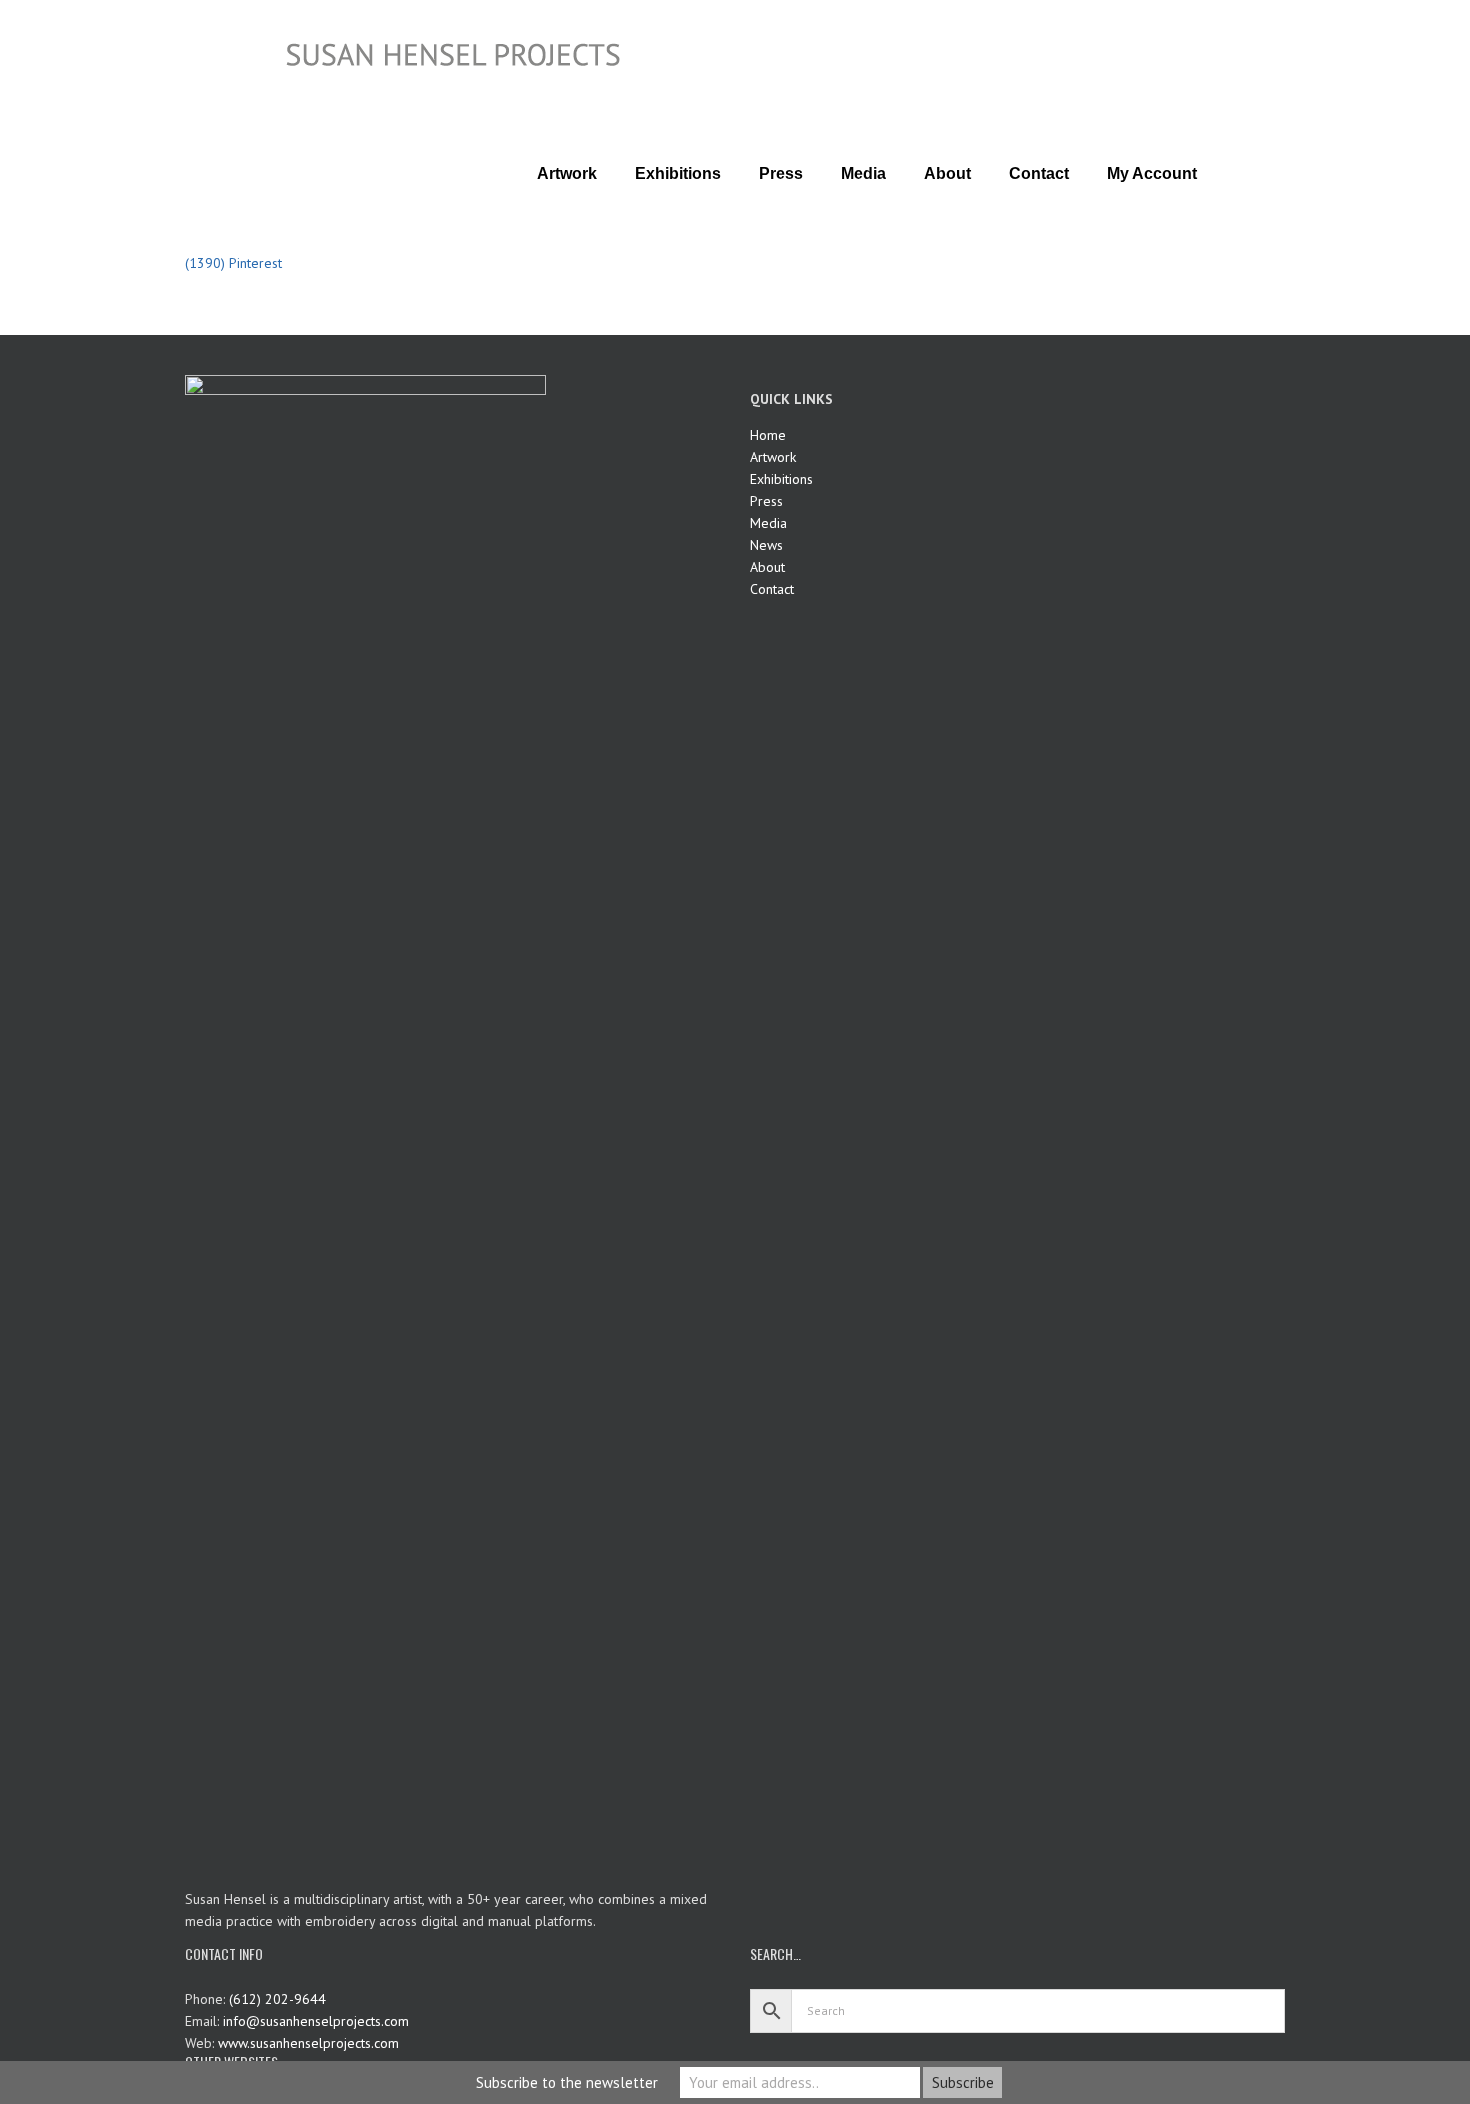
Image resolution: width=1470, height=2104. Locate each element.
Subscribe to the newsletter (567, 2082)
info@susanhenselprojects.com (316, 2021)
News (766, 545)
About (767, 567)
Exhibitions (781, 479)
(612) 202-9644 (277, 1999)
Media (768, 523)
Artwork (773, 457)
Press (766, 501)
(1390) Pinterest (233, 263)
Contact (772, 589)
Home (768, 435)
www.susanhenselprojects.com (308, 2043)
